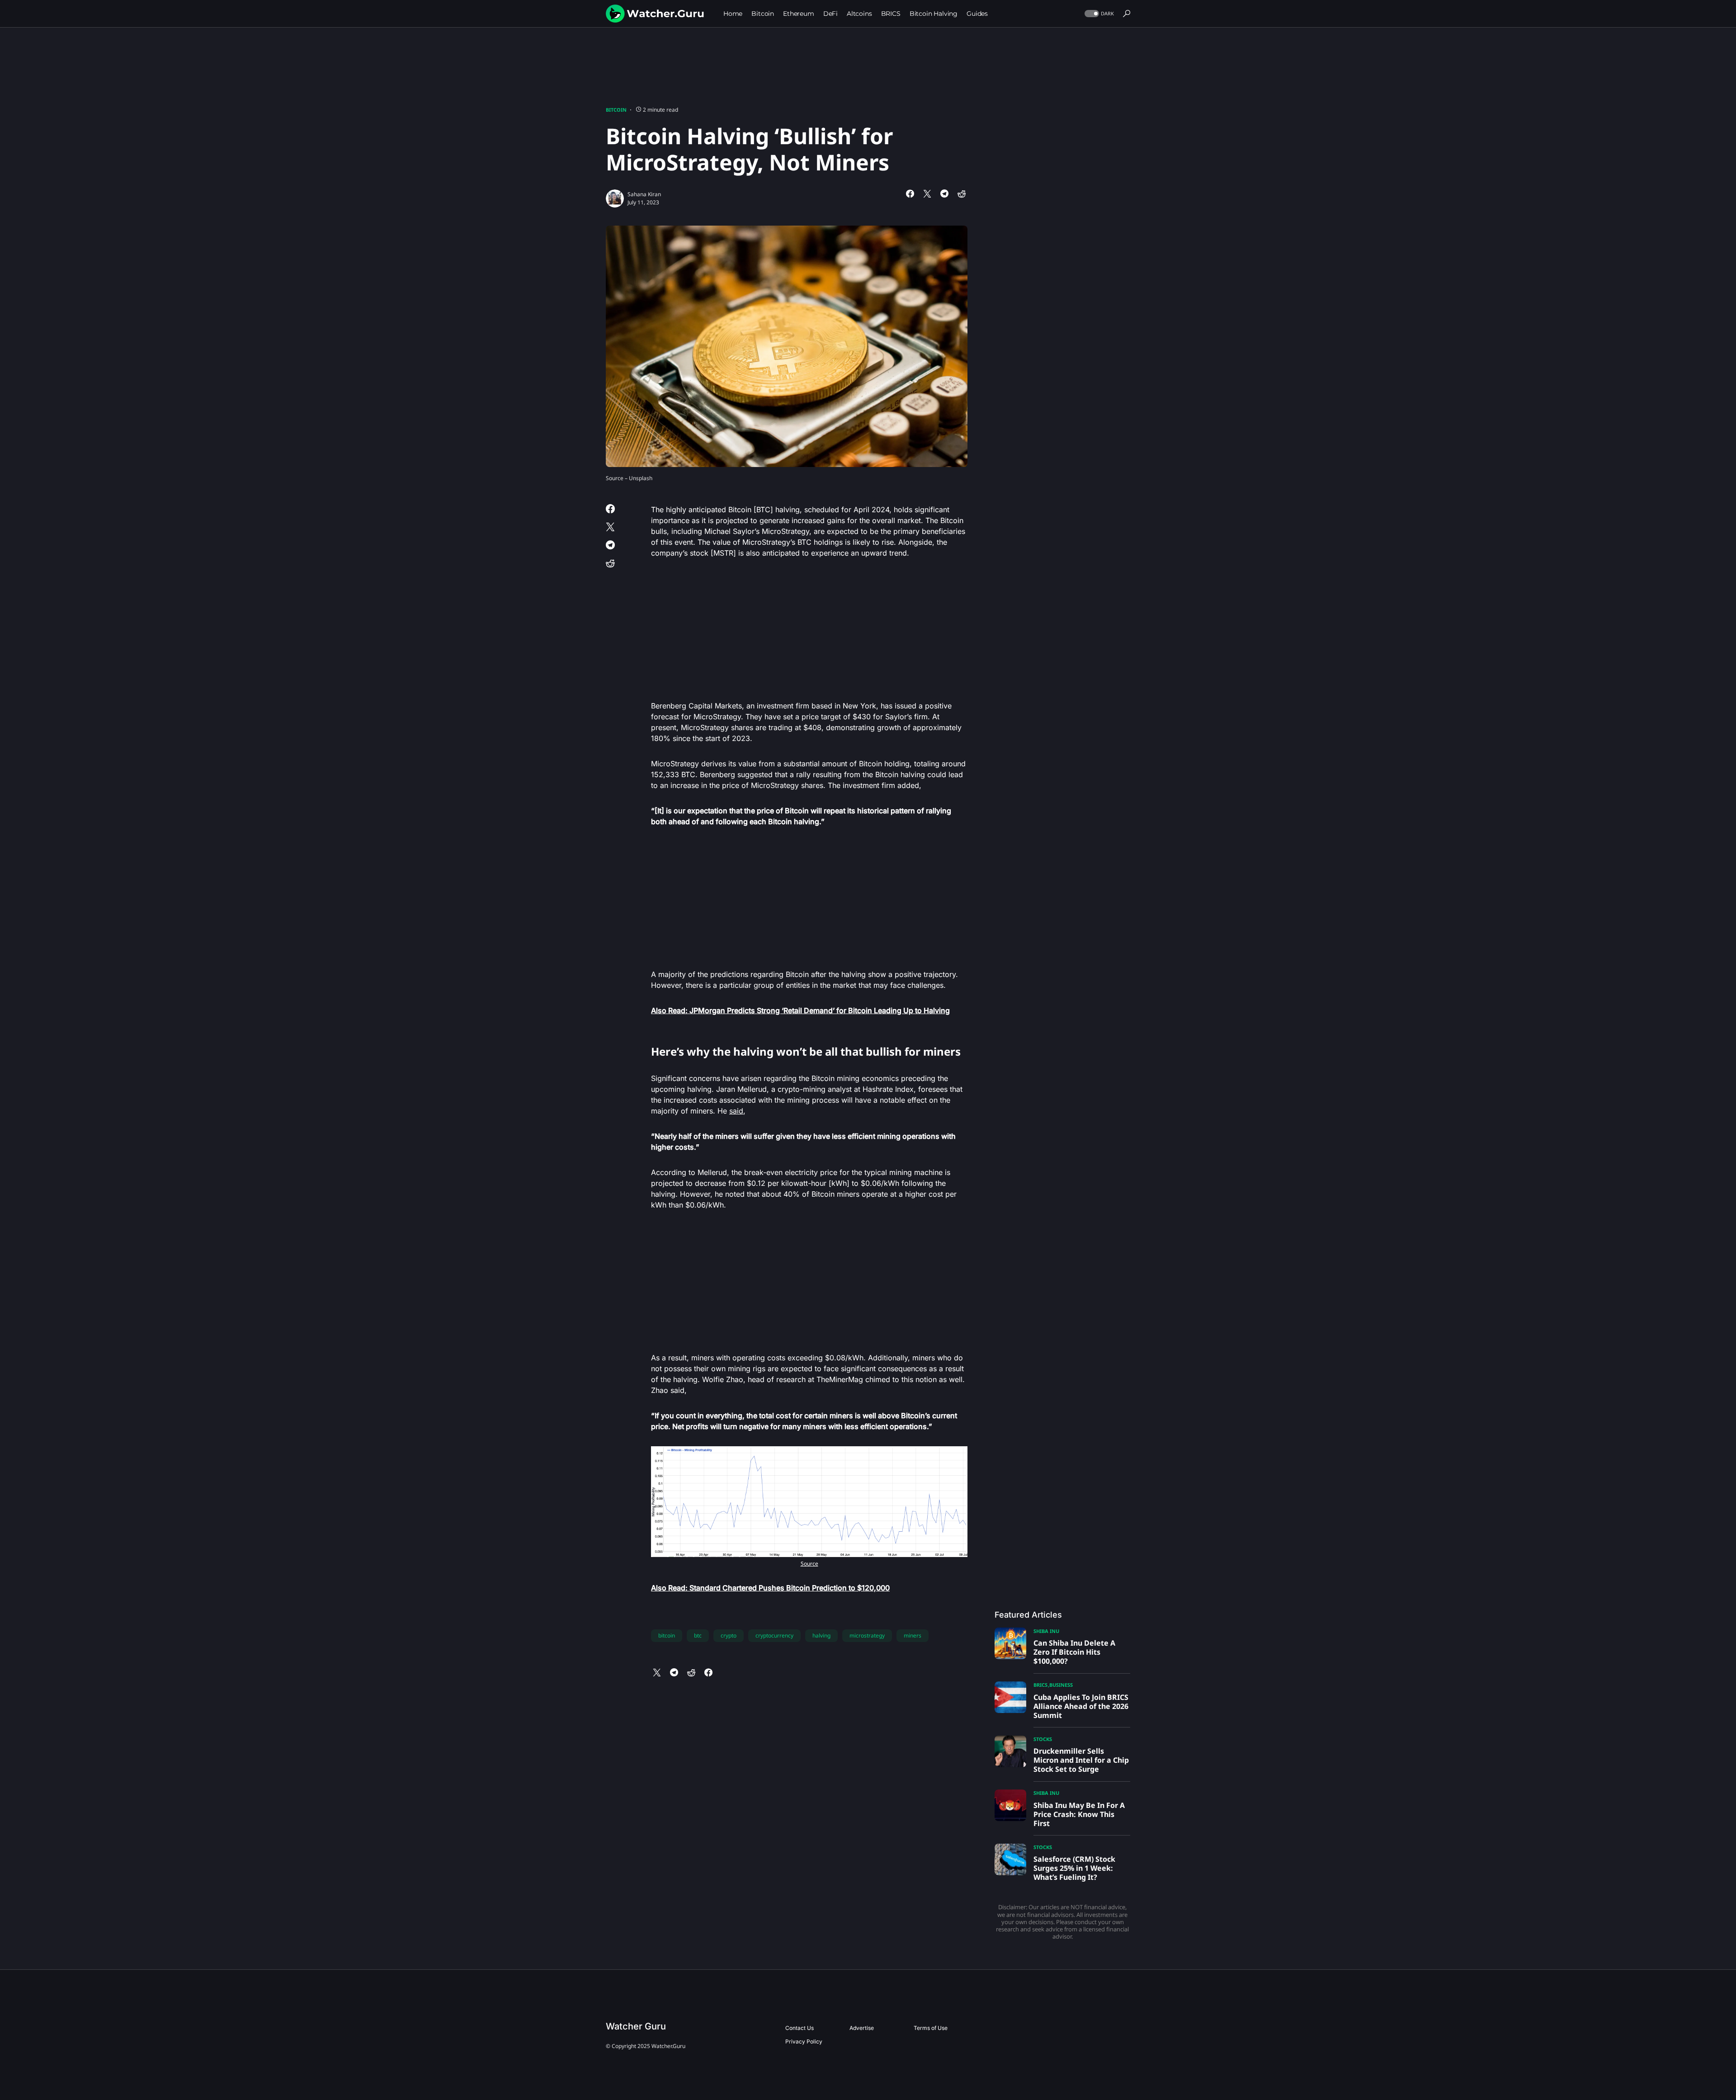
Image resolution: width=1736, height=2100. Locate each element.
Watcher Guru (636, 2026)
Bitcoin (616, 110)
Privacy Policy (804, 2041)
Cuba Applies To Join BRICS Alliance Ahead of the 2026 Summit (1081, 1706)
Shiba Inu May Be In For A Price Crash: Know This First (1079, 1814)
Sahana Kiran (644, 194)
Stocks (1043, 1739)
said (736, 1111)
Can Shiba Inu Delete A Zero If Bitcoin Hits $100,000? (1074, 1652)
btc (698, 1635)
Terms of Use (931, 2028)
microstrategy (867, 1635)
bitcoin (667, 1635)
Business (1061, 1685)
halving (821, 1635)
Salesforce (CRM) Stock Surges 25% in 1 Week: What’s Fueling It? (1074, 1868)
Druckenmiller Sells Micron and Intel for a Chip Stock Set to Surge (1081, 1760)
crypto (729, 1635)
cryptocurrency (774, 1635)
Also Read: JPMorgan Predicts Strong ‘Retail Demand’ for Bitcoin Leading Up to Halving (800, 1010)
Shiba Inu (1046, 1631)
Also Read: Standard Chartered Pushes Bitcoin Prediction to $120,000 (770, 1588)
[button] (1098, 14)
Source (809, 1564)
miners (913, 1635)
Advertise (862, 2028)
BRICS (1040, 1685)
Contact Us (800, 2028)
